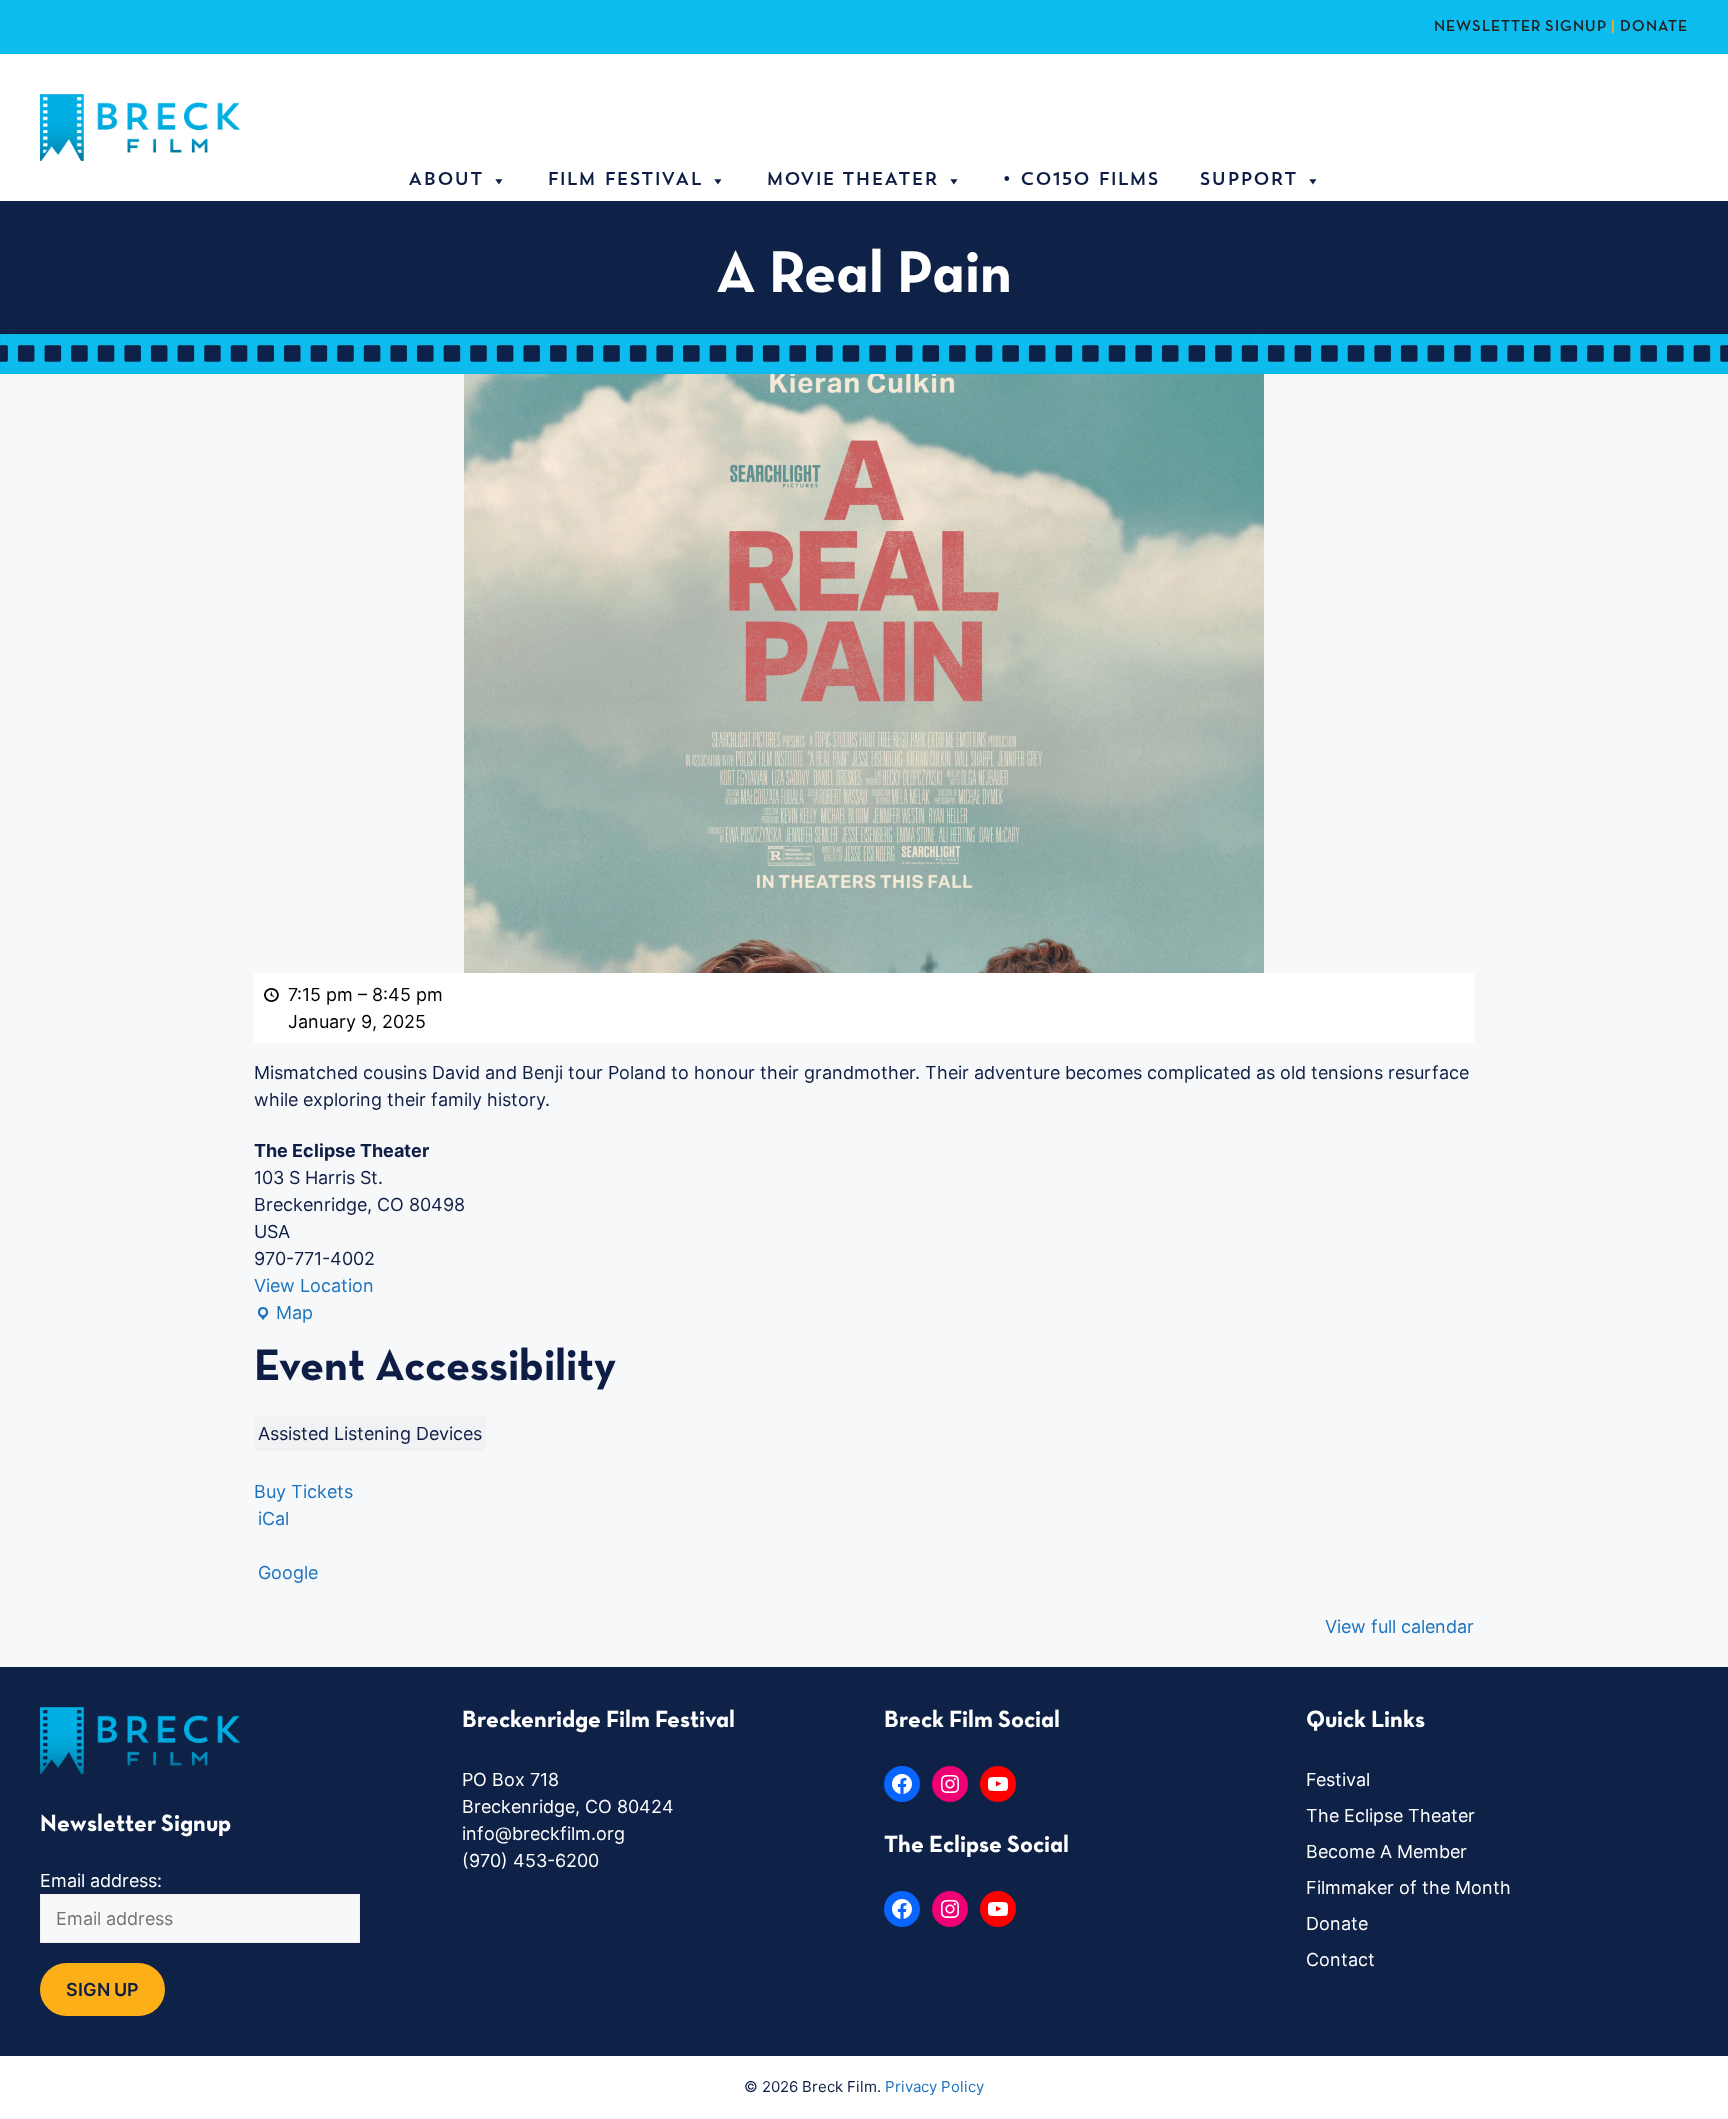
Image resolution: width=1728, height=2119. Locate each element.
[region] (260, 1974)
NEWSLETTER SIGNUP (1520, 27)
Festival (1338, 1779)
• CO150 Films (1080, 181)
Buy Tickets (303, 1491)
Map (283, 1314)
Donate (1337, 1923)
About (445, 181)
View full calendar (1399, 1626)
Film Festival (624, 181)
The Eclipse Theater (1390, 1815)
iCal (273, 1518)
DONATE (1654, 27)
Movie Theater (852, 181)
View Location (314, 1285)
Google (288, 1572)
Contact (1340, 1959)
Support (1248, 181)
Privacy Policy (934, 2086)
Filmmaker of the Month (1408, 1887)
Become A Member (1386, 1851)
